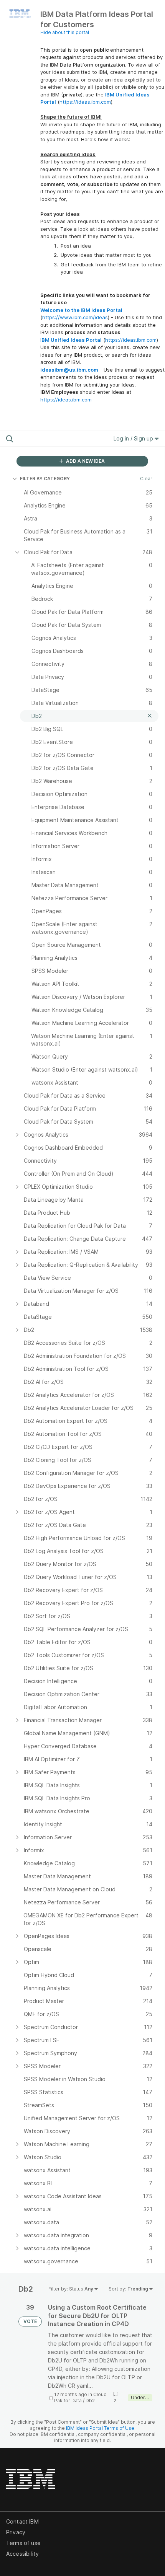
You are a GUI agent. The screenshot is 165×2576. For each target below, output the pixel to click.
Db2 (90, 2401)
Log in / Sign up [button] (134, 438)
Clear (146, 479)
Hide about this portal (65, 32)
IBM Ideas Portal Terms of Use (100, 2428)
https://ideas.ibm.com (85, 102)
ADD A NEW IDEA (85, 461)
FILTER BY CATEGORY (45, 479)
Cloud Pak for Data (80, 2397)
